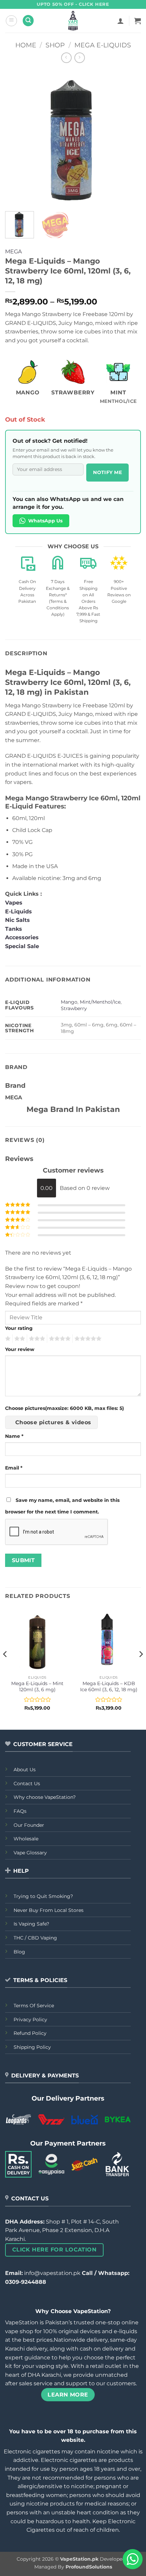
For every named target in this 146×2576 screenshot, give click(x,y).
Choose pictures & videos (53, 1422)
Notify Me (107, 472)
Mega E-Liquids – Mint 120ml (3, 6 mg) (37, 1686)
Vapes (14, 903)
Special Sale (22, 946)
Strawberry (74, 1008)
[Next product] (66, 58)
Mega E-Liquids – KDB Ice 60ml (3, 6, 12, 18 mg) (109, 1686)
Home (26, 45)
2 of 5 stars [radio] (19, 1339)
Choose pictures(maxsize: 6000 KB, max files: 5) (65, 1408)
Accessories (23, 937)
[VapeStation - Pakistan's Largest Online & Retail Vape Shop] (73, 21)
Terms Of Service (34, 2006)
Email (14, 1468)
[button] (11, 21)
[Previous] (16, 138)
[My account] (121, 21)
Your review (20, 1349)
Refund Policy (30, 2033)
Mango (69, 1002)
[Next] (130, 138)
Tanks (14, 929)
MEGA (13, 252)
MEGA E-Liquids (103, 45)
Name (14, 1436)
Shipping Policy (32, 2047)
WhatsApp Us (45, 521)
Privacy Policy (30, 2020)
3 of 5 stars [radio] (36, 1339)
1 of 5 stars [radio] (7, 1339)
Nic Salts (17, 920)
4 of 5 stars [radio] (59, 1339)
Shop (55, 45)
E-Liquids (19, 912)
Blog (19, 1952)
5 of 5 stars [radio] (87, 1339)
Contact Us (27, 1784)
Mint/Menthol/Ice (100, 1002)
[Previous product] (80, 58)
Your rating (19, 1328)
